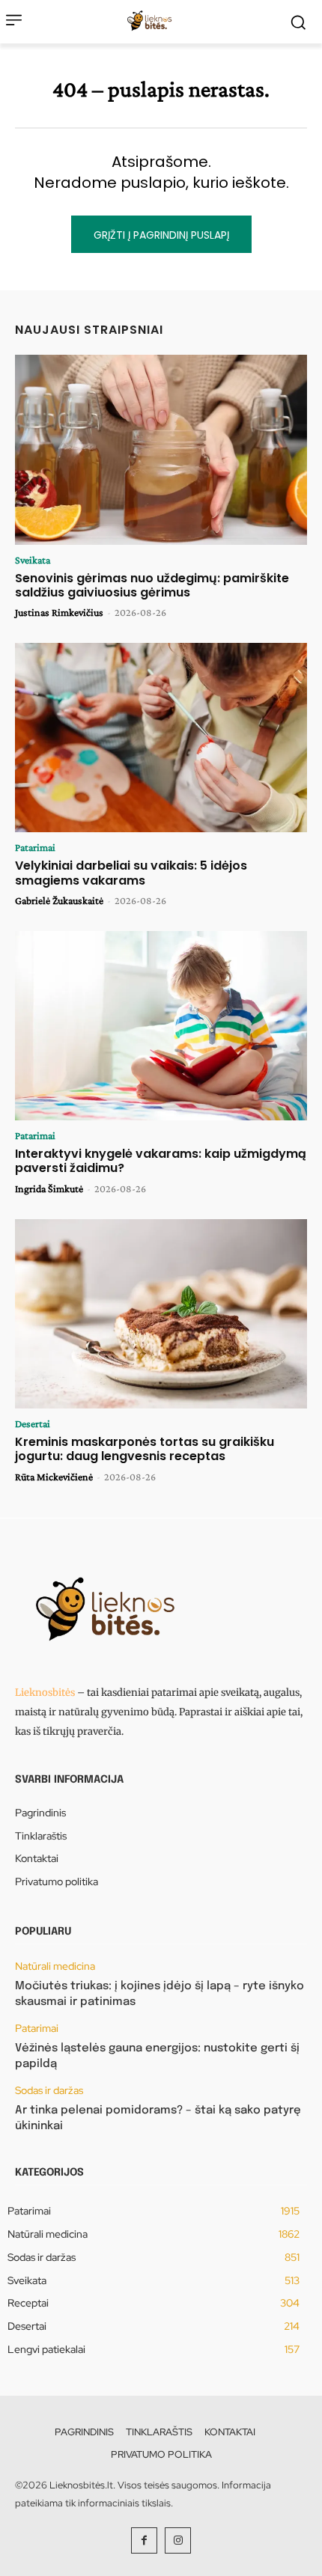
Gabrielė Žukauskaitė (59, 900)
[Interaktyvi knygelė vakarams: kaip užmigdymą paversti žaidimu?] (161, 1026)
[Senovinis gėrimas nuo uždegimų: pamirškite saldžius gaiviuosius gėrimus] (161, 450)
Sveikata (33, 560)
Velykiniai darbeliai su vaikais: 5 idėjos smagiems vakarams (131, 873)
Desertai (33, 1423)
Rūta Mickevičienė (54, 1477)
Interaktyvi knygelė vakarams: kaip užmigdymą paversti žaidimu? (161, 1161)
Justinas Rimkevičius (59, 612)
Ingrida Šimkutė (49, 1188)
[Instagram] (178, 2540)
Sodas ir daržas (49, 2091)
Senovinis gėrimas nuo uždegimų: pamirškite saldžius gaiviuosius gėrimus (152, 585)
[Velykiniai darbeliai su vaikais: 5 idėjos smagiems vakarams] (161, 738)
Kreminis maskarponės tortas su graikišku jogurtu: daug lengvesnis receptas (145, 1449)
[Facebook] (144, 2540)
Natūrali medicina (55, 1966)
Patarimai (35, 847)
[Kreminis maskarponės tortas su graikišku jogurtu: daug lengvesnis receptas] (161, 1314)
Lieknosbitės (45, 1693)
